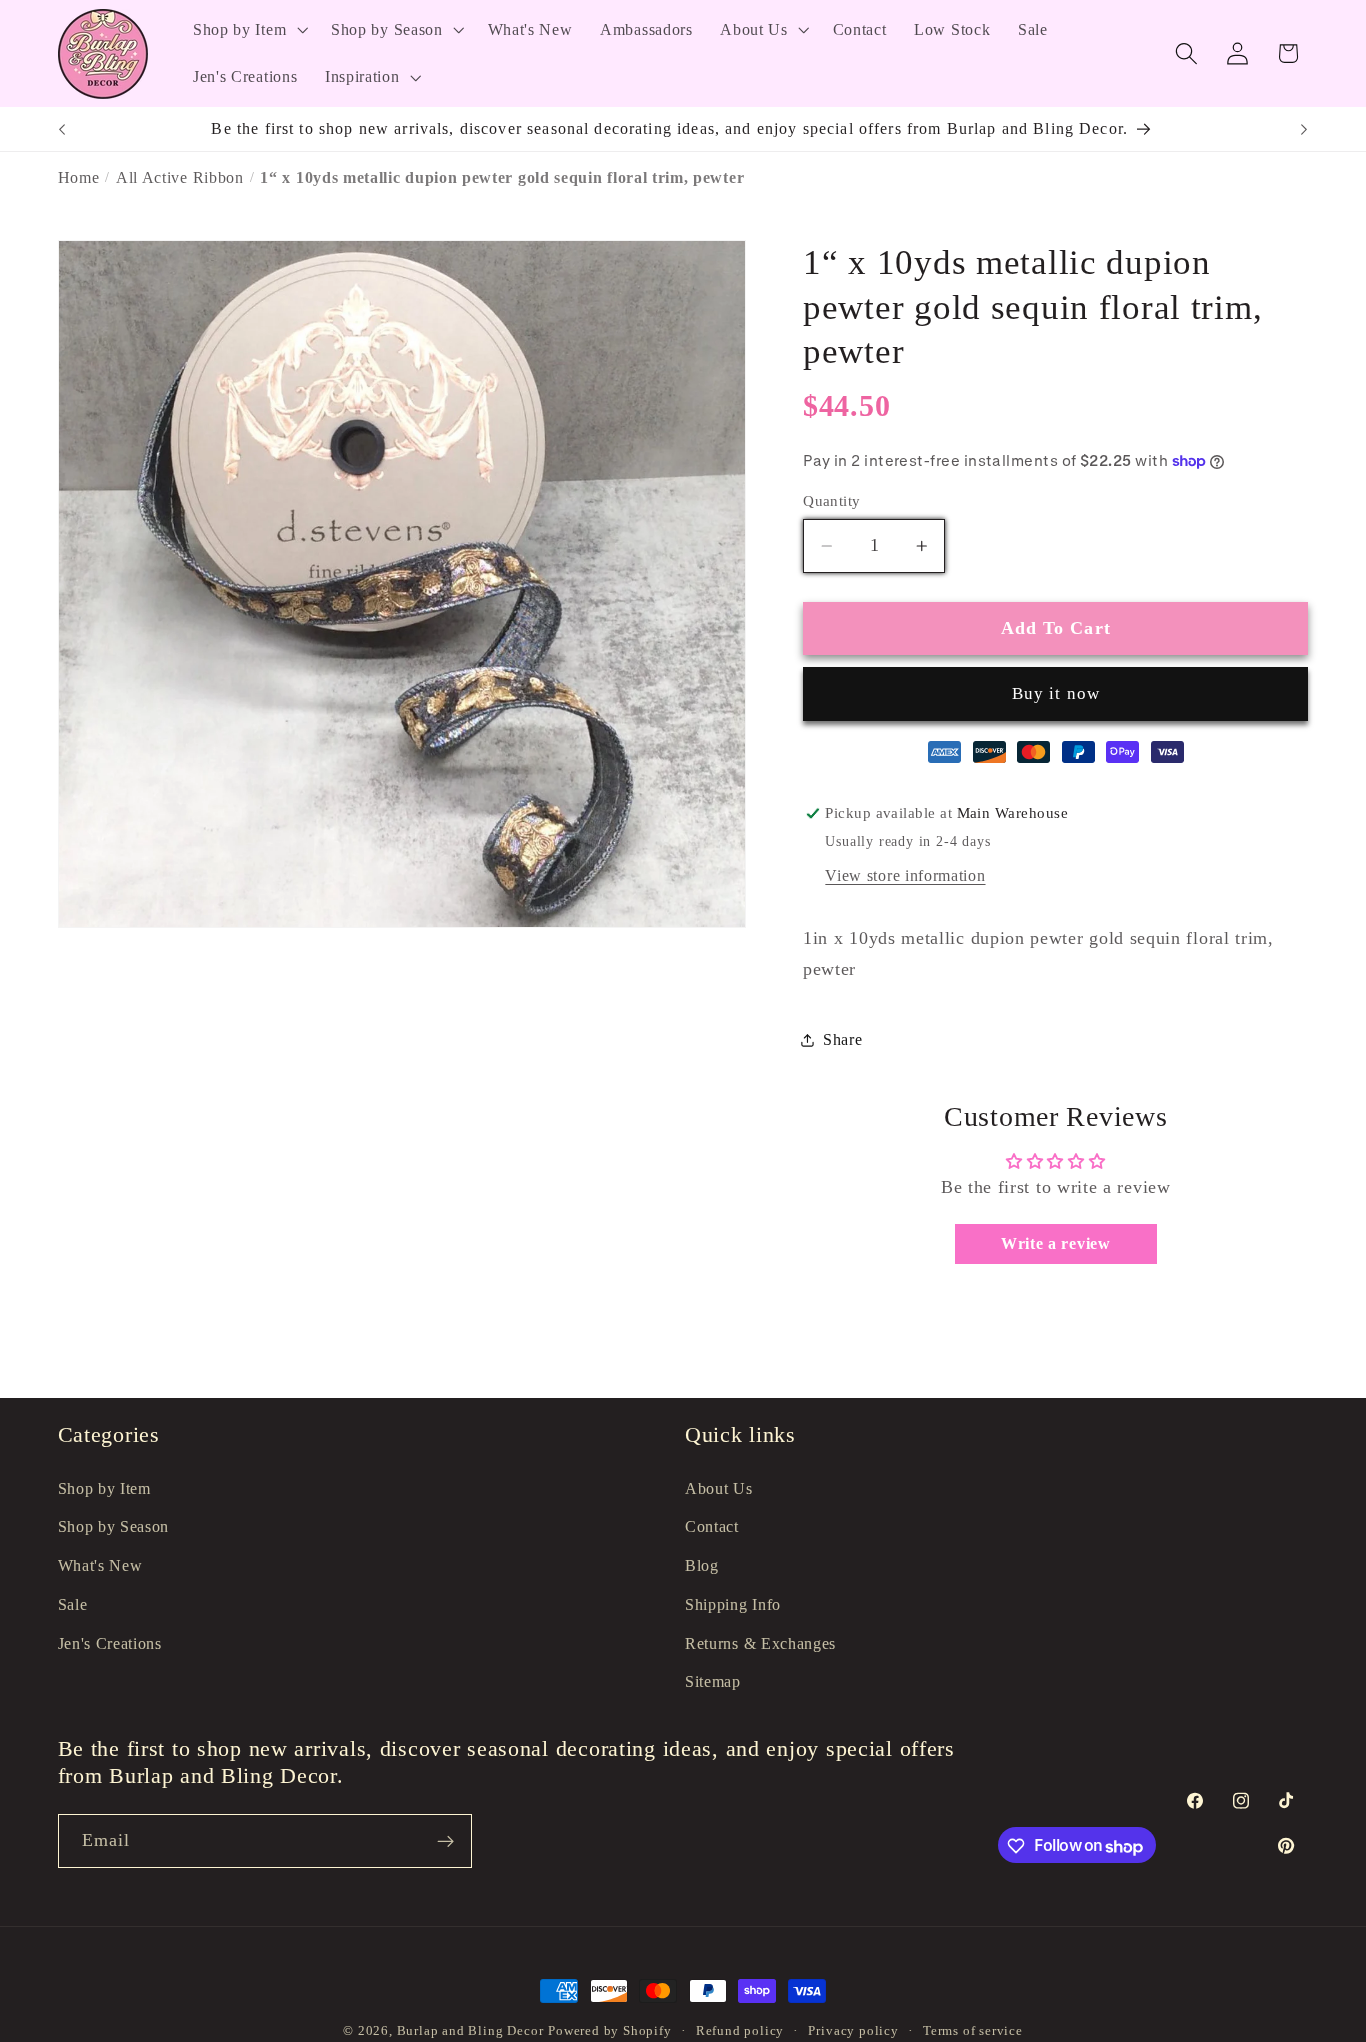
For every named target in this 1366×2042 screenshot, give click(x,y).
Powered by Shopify (610, 2031)
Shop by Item (104, 1488)
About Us (719, 1488)
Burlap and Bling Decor (470, 2031)
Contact (712, 1526)
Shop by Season (114, 1526)
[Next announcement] (1304, 129)
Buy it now (1056, 693)
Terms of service (973, 2031)
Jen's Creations (110, 1643)
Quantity (832, 501)
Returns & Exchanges (760, 1643)
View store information (905, 875)
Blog (702, 1565)
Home (79, 177)
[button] (248, 30)
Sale (73, 1604)
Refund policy (740, 2031)
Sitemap (713, 1681)
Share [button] (842, 1039)
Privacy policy (853, 2031)
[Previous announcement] (62, 129)
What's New (100, 1565)
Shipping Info (733, 1604)
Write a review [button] (1056, 1244)
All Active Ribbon (180, 177)
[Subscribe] (445, 1842)
